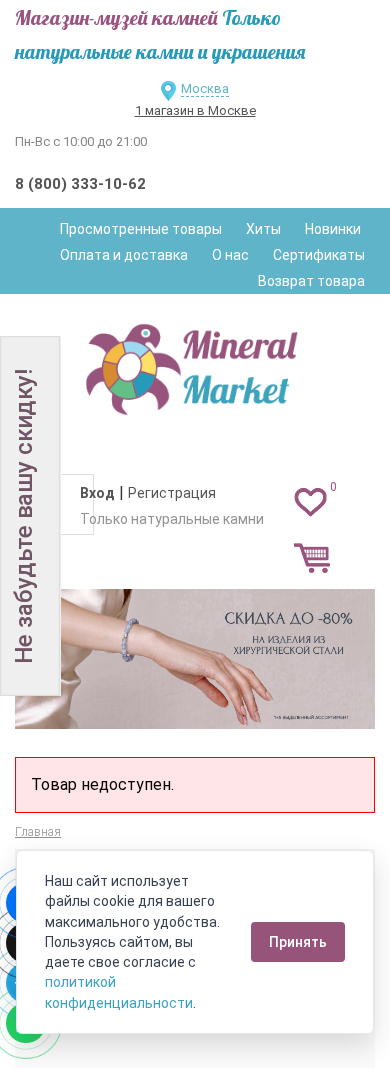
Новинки (333, 229)
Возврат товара (311, 281)
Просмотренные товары (141, 229)
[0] (310, 501)
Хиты (263, 229)
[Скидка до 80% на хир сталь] (195, 659)
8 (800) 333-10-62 (80, 184)
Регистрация (172, 493)
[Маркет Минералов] (195, 364)
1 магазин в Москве (195, 110)
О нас (230, 255)
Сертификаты (319, 255)
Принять (298, 942)
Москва (205, 88)
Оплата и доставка (124, 255)
